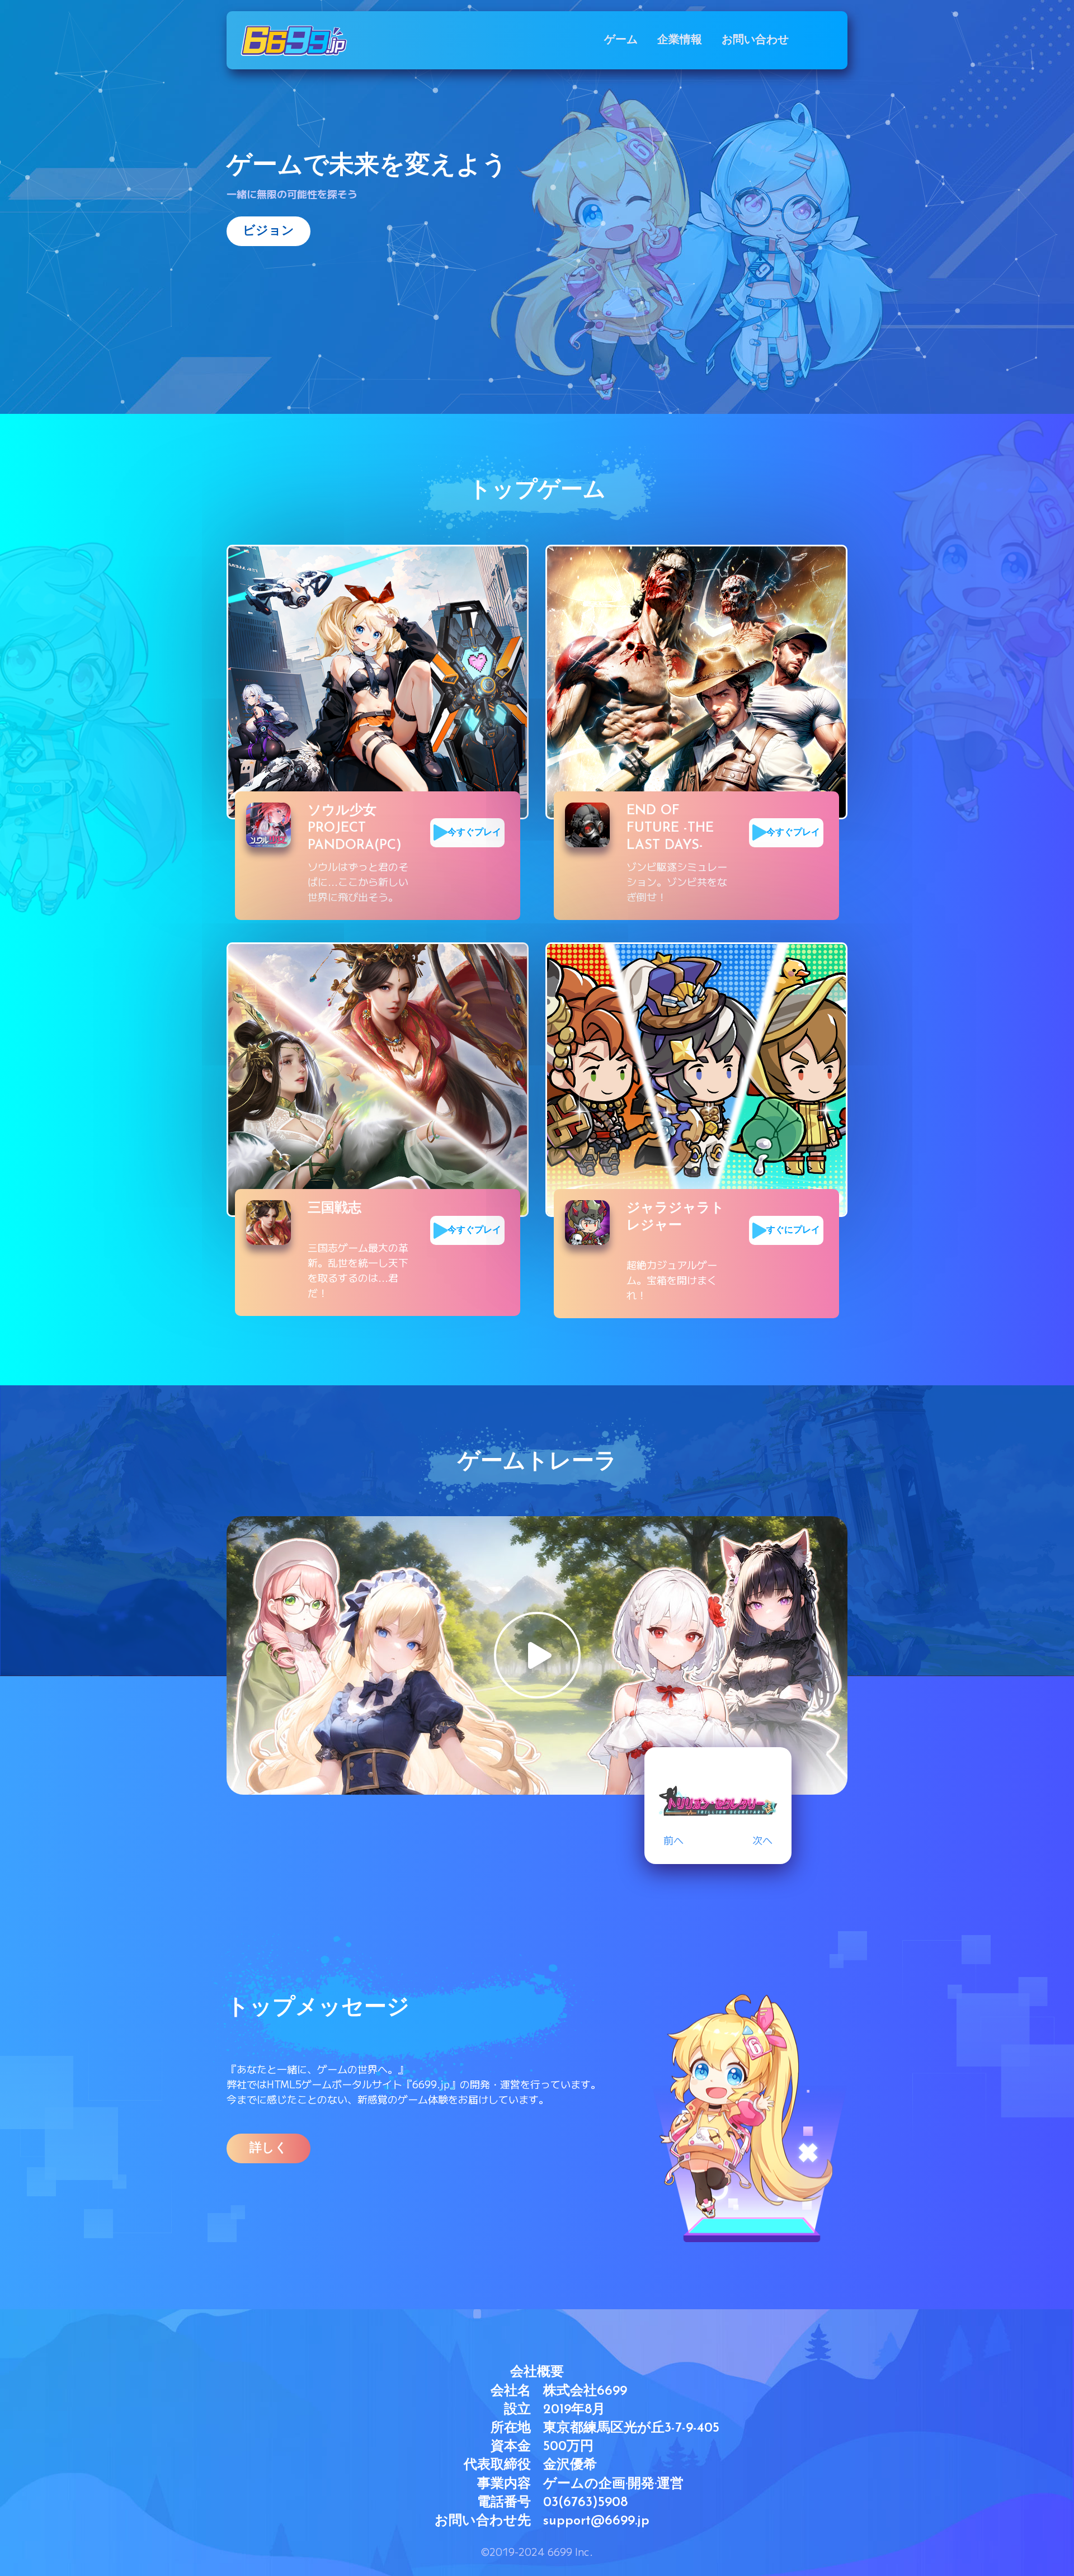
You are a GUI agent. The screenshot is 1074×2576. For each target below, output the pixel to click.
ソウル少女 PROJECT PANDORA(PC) (355, 828)
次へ (762, 1840)
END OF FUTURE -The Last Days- (670, 828)
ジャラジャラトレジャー (675, 1217)
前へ (673, 1840)
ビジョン (268, 231)
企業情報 (680, 40)
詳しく (268, 2148)
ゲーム (621, 40)
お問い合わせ (755, 40)
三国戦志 (335, 1209)
